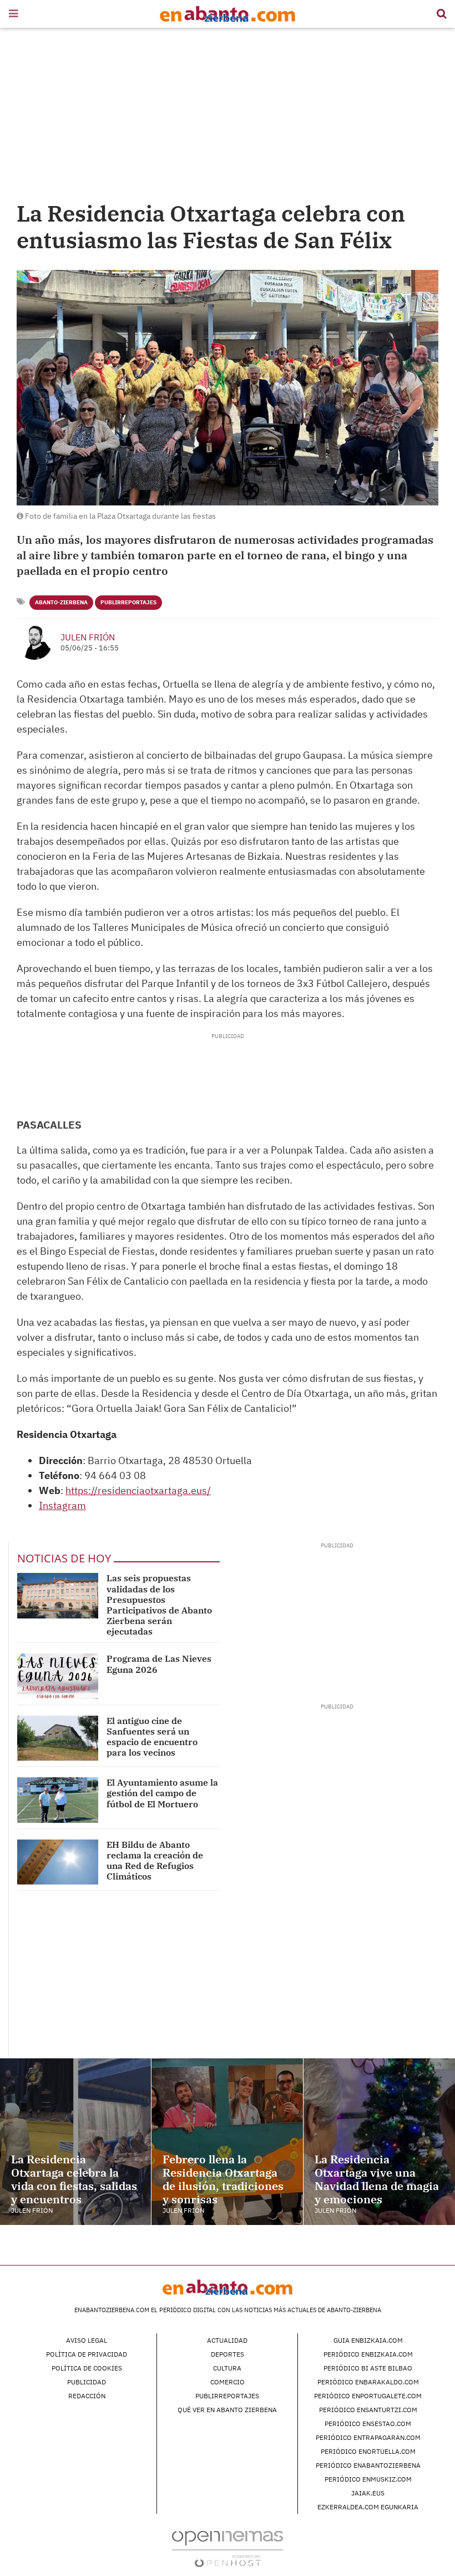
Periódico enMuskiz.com (368, 2479)
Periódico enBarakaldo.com (368, 2382)
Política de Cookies (87, 2368)
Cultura (227, 2368)
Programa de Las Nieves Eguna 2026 (159, 1664)
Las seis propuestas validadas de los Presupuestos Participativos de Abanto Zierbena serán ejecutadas (159, 1605)
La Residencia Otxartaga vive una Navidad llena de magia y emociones (377, 2179)
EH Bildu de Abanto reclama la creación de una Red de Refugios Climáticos (155, 1861)
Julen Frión (88, 637)
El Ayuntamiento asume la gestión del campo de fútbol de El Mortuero (162, 1793)
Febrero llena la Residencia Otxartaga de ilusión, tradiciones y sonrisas (223, 2179)
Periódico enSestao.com (368, 2424)
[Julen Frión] (34, 642)
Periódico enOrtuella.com (368, 2451)
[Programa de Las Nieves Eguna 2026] (58, 1676)
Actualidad (227, 2340)
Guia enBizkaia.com (368, 2340)
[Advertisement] (228, 117)
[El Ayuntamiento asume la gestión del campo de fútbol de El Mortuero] (58, 1800)
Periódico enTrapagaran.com (368, 2437)
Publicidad (87, 2382)
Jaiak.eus (368, 2493)
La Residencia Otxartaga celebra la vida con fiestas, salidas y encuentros (74, 2179)
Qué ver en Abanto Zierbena (227, 2410)
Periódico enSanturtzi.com (368, 2410)
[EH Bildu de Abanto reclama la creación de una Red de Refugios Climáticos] (58, 1862)
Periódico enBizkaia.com (368, 2354)
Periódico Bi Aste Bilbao (368, 2368)
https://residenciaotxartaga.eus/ (138, 1490)
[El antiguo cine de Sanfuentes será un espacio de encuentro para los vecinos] (58, 1738)
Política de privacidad (87, 2354)
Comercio (228, 2382)
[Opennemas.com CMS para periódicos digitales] (228, 2549)
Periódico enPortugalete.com (368, 2396)
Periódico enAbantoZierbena (368, 2465)
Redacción (87, 2396)
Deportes (228, 2354)
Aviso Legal (87, 2340)
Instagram (62, 1505)
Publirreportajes (128, 602)
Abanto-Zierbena (61, 602)
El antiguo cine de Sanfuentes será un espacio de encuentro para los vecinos (152, 1737)
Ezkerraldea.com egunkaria (368, 2507)
